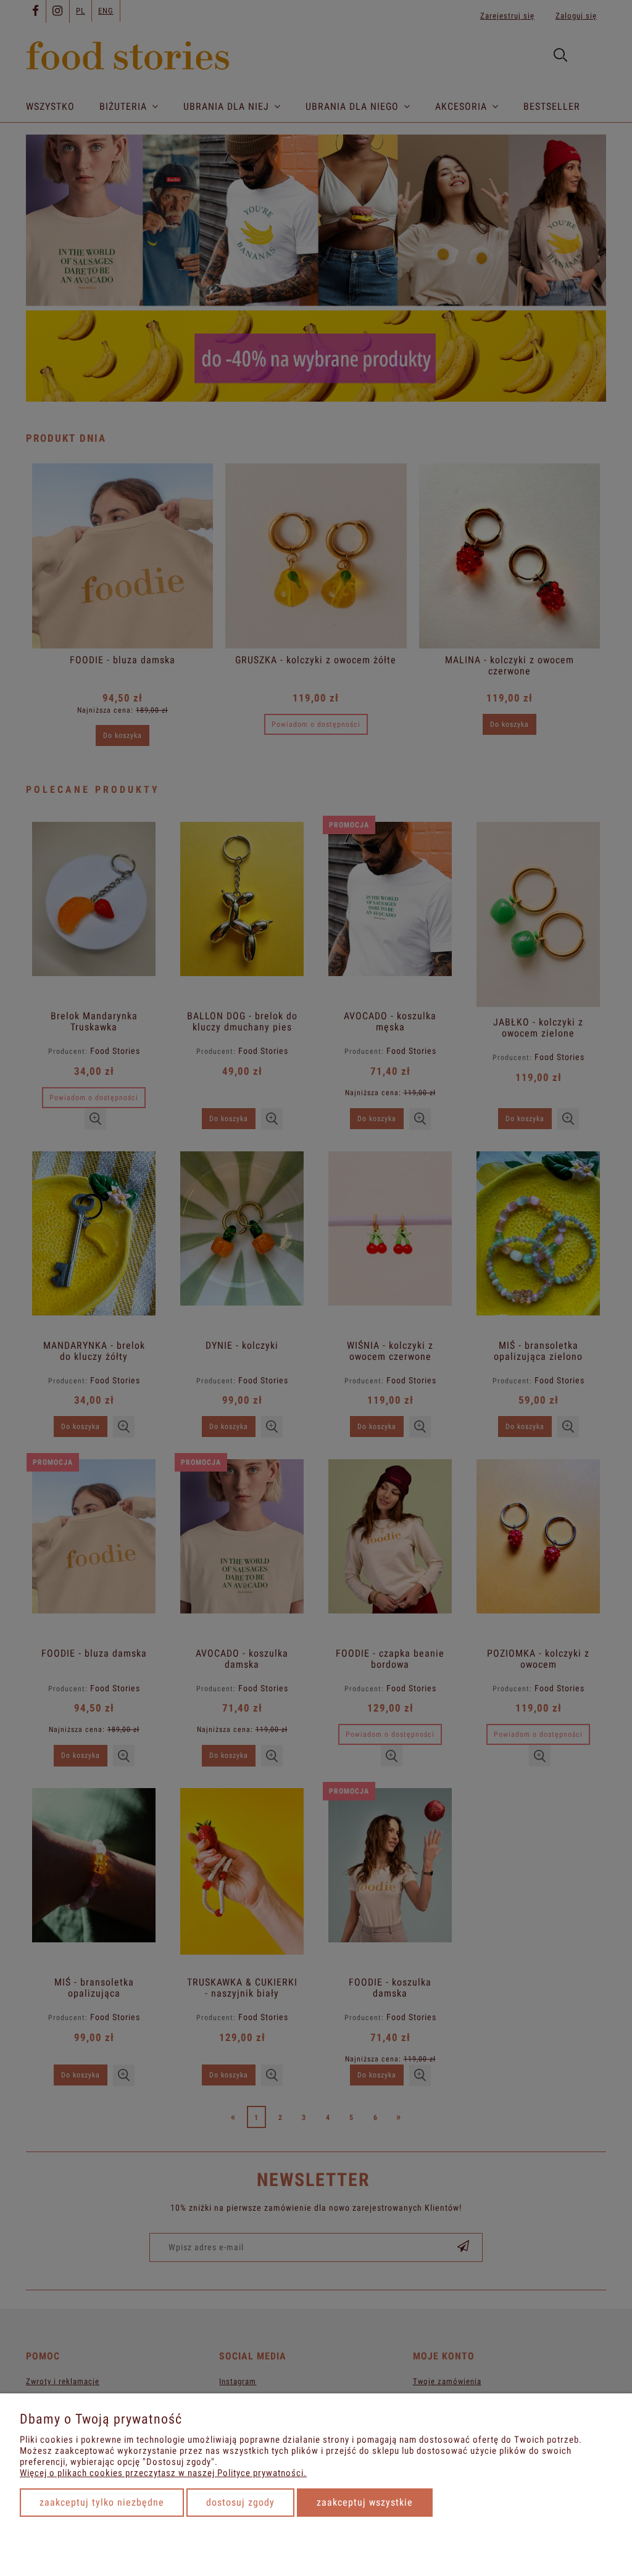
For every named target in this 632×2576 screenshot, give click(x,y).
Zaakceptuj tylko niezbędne (102, 2502)
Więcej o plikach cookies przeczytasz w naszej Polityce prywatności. (163, 2473)
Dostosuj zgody (240, 2502)
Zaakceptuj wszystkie (365, 2502)
